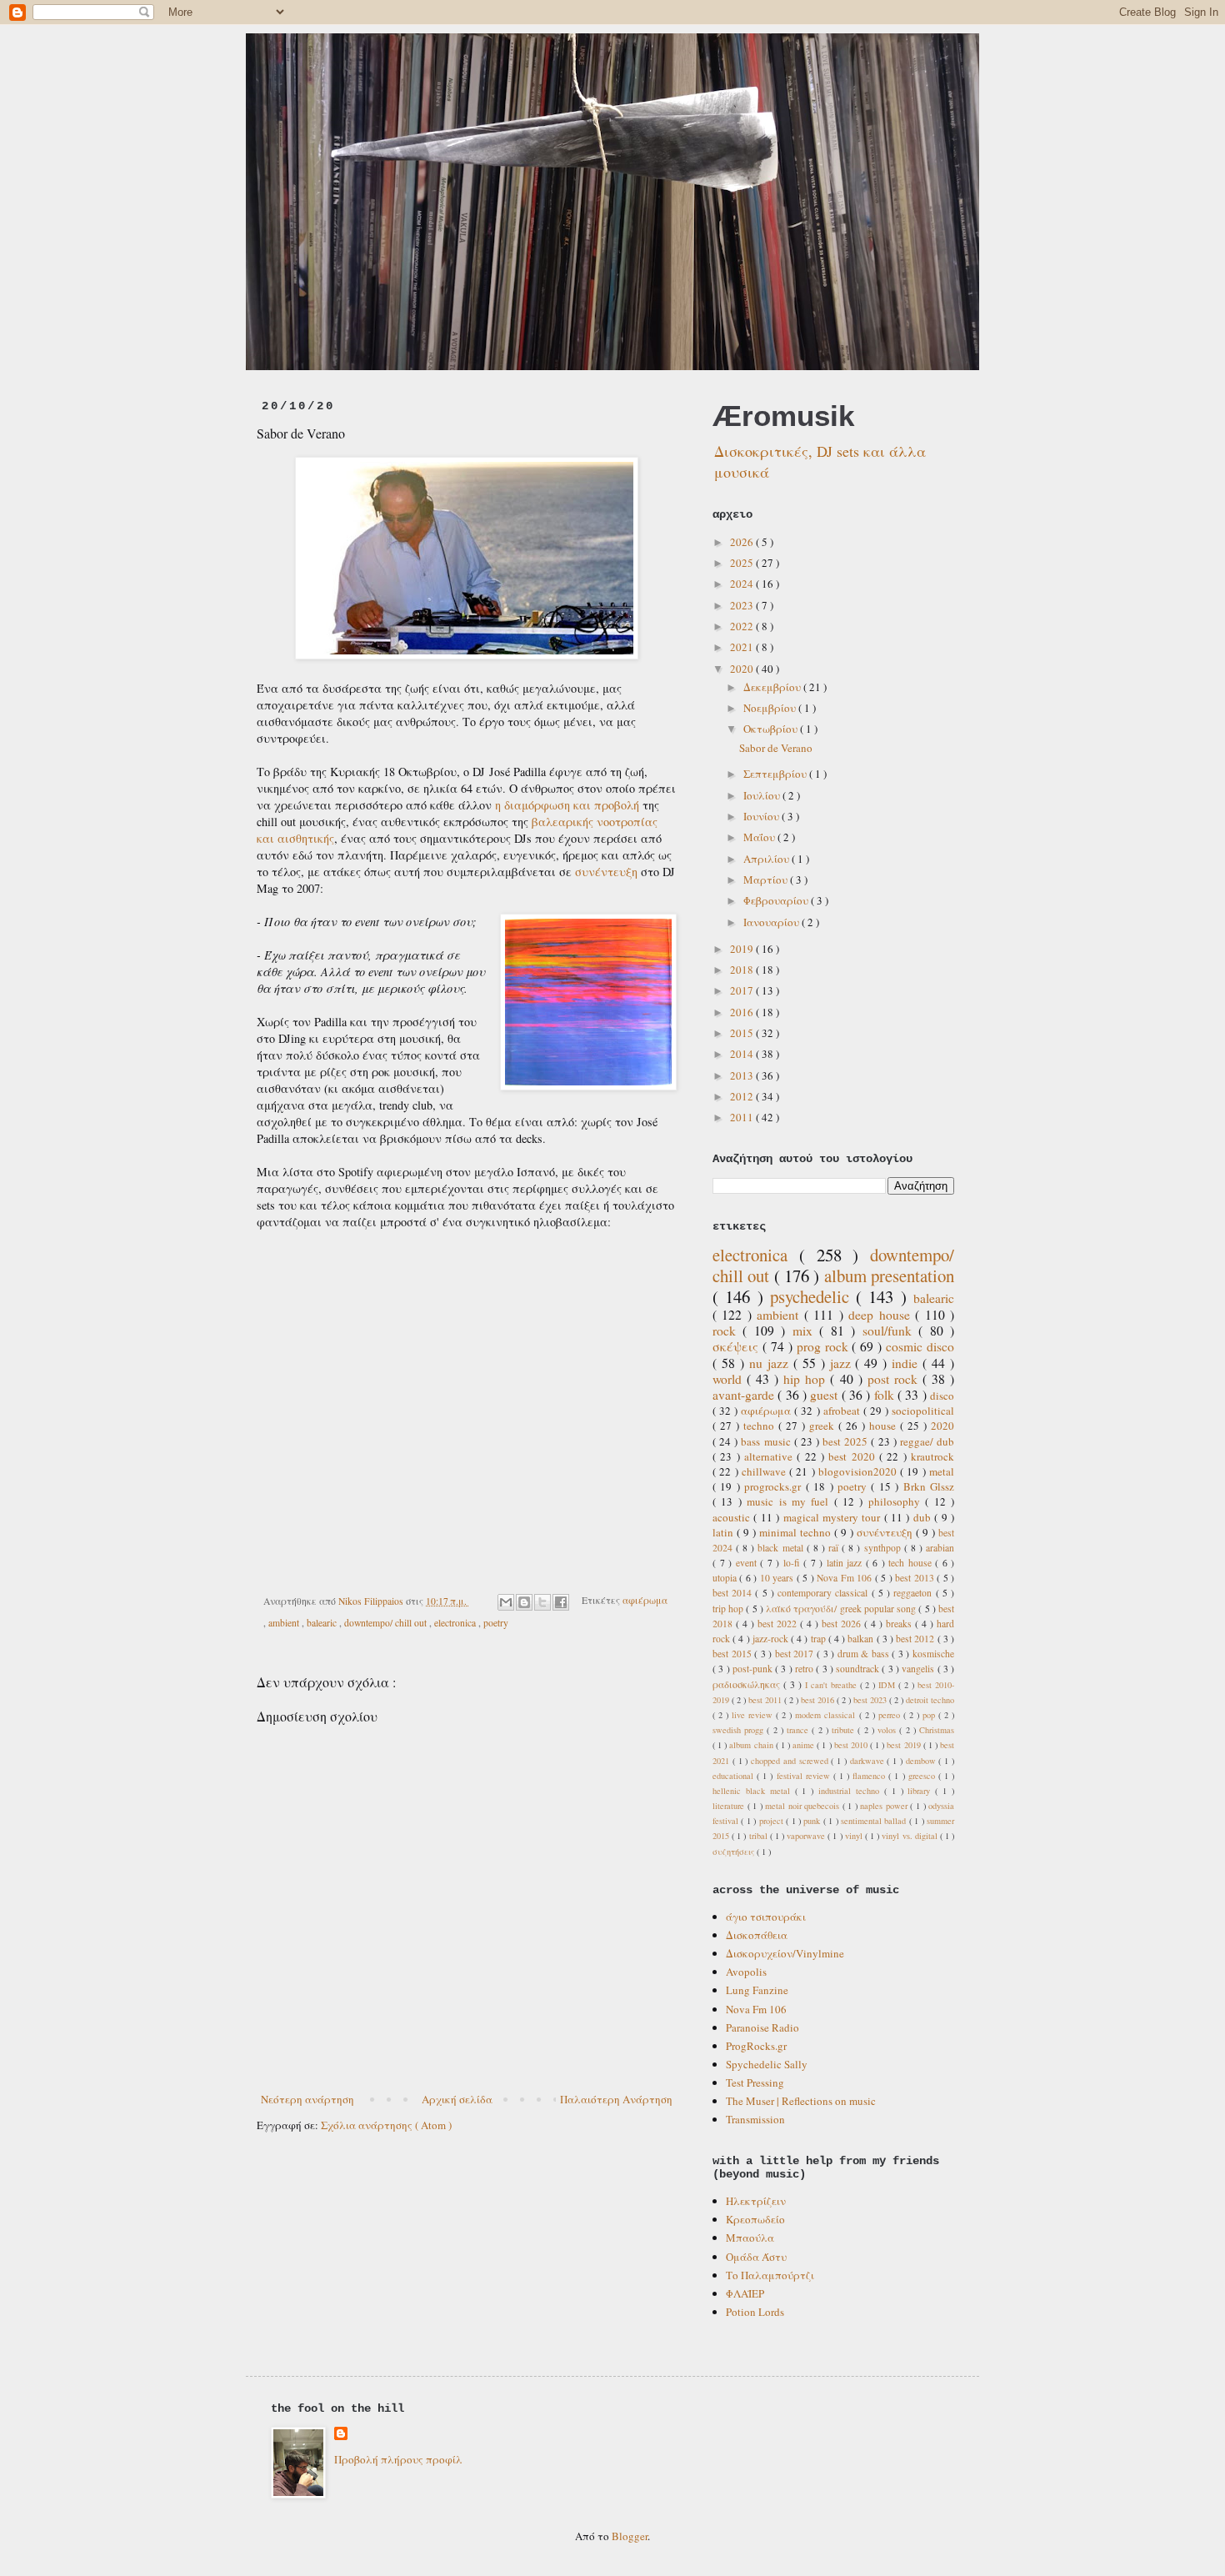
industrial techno (851, 1791)
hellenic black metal (754, 1791)
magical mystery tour (834, 1517)
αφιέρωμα (645, 1601)
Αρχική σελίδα (457, 2099)
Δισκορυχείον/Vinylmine (785, 1953)
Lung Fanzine (757, 1990)
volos (888, 1730)
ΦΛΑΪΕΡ (745, 2293)
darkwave (869, 1761)
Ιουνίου (762, 816)
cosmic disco (920, 1346)
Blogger (630, 2536)
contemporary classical (824, 1593)
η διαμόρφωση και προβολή (567, 805)
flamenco (870, 1776)
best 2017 (796, 1654)
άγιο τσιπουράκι (766, 1917)
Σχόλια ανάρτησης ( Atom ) (386, 2125)
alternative (770, 1456)
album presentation (889, 1275)
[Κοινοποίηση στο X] (542, 1602)
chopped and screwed (791, 1761)
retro (805, 1669)
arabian (940, 1548)
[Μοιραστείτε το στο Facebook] (561, 1602)
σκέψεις (737, 1346)
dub (924, 1517)
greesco (923, 1776)
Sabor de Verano (776, 748)
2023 (743, 605)
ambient (285, 1623)
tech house (912, 1563)
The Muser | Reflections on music (801, 2101)
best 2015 (733, 1654)
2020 (743, 669)
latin (725, 1532)
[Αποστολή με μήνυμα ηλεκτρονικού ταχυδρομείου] (506, 1602)
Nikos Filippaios (372, 1601)
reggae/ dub (927, 1441)
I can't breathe (832, 1685)
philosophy (897, 1501)
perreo (891, 1715)
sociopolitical (923, 1411)
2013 (743, 1075)
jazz (843, 1363)
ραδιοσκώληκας (748, 1684)
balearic (323, 1623)
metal (942, 1471)
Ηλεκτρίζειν (756, 2201)
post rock (895, 1379)
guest (825, 1395)
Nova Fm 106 (845, 1578)
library (921, 1791)
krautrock (932, 1456)
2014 (743, 1054)
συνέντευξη (606, 872)
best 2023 (871, 1700)
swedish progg (740, 1730)
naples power (885, 1806)
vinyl (855, 1836)
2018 (743, 970)
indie (907, 1363)
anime (805, 1745)
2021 (743, 647)
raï (835, 1548)
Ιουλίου (763, 795)
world (730, 1379)
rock (727, 1331)
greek (824, 1426)
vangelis (919, 1669)
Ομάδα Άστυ (756, 2257)
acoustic (733, 1517)
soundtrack (859, 1669)
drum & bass (865, 1654)
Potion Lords (755, 2312)
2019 (743, 949)
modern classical (827, 1715)
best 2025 (847, 1441)
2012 (743, 1096)
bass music (767, 1441)
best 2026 (843, 1624)
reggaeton (914, 1593)
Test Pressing (755, 2082)
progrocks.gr (775, 1486)
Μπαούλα (750, 2238)
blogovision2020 (859, 1471)
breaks (900, 1624)
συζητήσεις (735, 1852)
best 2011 (766, 1700)
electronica (456, 1623)
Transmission (755, 2119)
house (885, 1426)
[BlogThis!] (524, 1602)
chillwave (765, 1471)
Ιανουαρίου (772, 922)
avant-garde (745, 1395)
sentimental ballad (875, 1821)
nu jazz (771, 1363)
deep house (882, 1315)
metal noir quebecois (804, 1806)
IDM (888, 1685)
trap (820, 1639)
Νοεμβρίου (771, 708)
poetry (496, 1623)
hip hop (807, 1379)
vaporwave (807, 1836)
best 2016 (819, 1700)
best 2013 (916, 1578)
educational (735, 1776)
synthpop (884, 1548)
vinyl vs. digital (910, 1836)
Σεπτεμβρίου (776, 774)
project (772, 1821)
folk (886, 1395)
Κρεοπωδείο (755, 2219)
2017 (743, 990)
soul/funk (890, 1331)
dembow (922, 1761)
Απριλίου (767, 859)
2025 (743, 563)
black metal (782, 1548)
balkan (862, 1639)
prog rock (825, 1346)
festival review (805, 1776)
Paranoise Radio (762, 2027)
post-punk (754, 1669)
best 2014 (734, 1593)
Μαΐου (760, 837)
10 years (778, 1578)
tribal (760, 1836)
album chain (752, 1745)
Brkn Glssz (929, 1486)
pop (930, 1715)
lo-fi (794, 1563)
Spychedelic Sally (767, 2064)
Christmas (937, 1730)
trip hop (729, 1609)
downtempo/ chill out (387, 1623)
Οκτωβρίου (772, 729)
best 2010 (852, 1745)
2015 (743, 1033)
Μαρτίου (767, 880)
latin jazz (846, 1563)
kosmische (933, 1654)
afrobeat (843, 1411)
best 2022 (779, 1624)
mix (806, 1331)
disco (942, 1396)
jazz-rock (772, 1639)
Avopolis (746, 1972)
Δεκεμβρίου (773, 687)
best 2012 (916, 1639)
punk (813, 1821)
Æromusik (783, 416)
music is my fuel (790, 1501)
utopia (726, 1578)
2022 (743, 626)
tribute (845, 1730)
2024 (743, 584)
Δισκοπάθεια (757, 1935)
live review (754, 1715)
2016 (743, 1012)
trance (799, 1730)
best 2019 (905, 1745)
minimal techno (797, 1532)
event (748, 1563)
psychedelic (813, 1296)
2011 (743, 1117)
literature (730, 1806)
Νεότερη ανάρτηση (307, 2099)
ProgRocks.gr (756, 2046)
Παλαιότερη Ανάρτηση (616, 2099)
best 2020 (854, 1456)
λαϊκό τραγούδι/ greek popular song (842, 1609)
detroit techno (930, 1700)
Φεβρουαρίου (777, 900)
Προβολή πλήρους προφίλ (398, 2459)
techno (761, 1426)
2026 (743, 542)
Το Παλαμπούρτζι (770, 2275)
